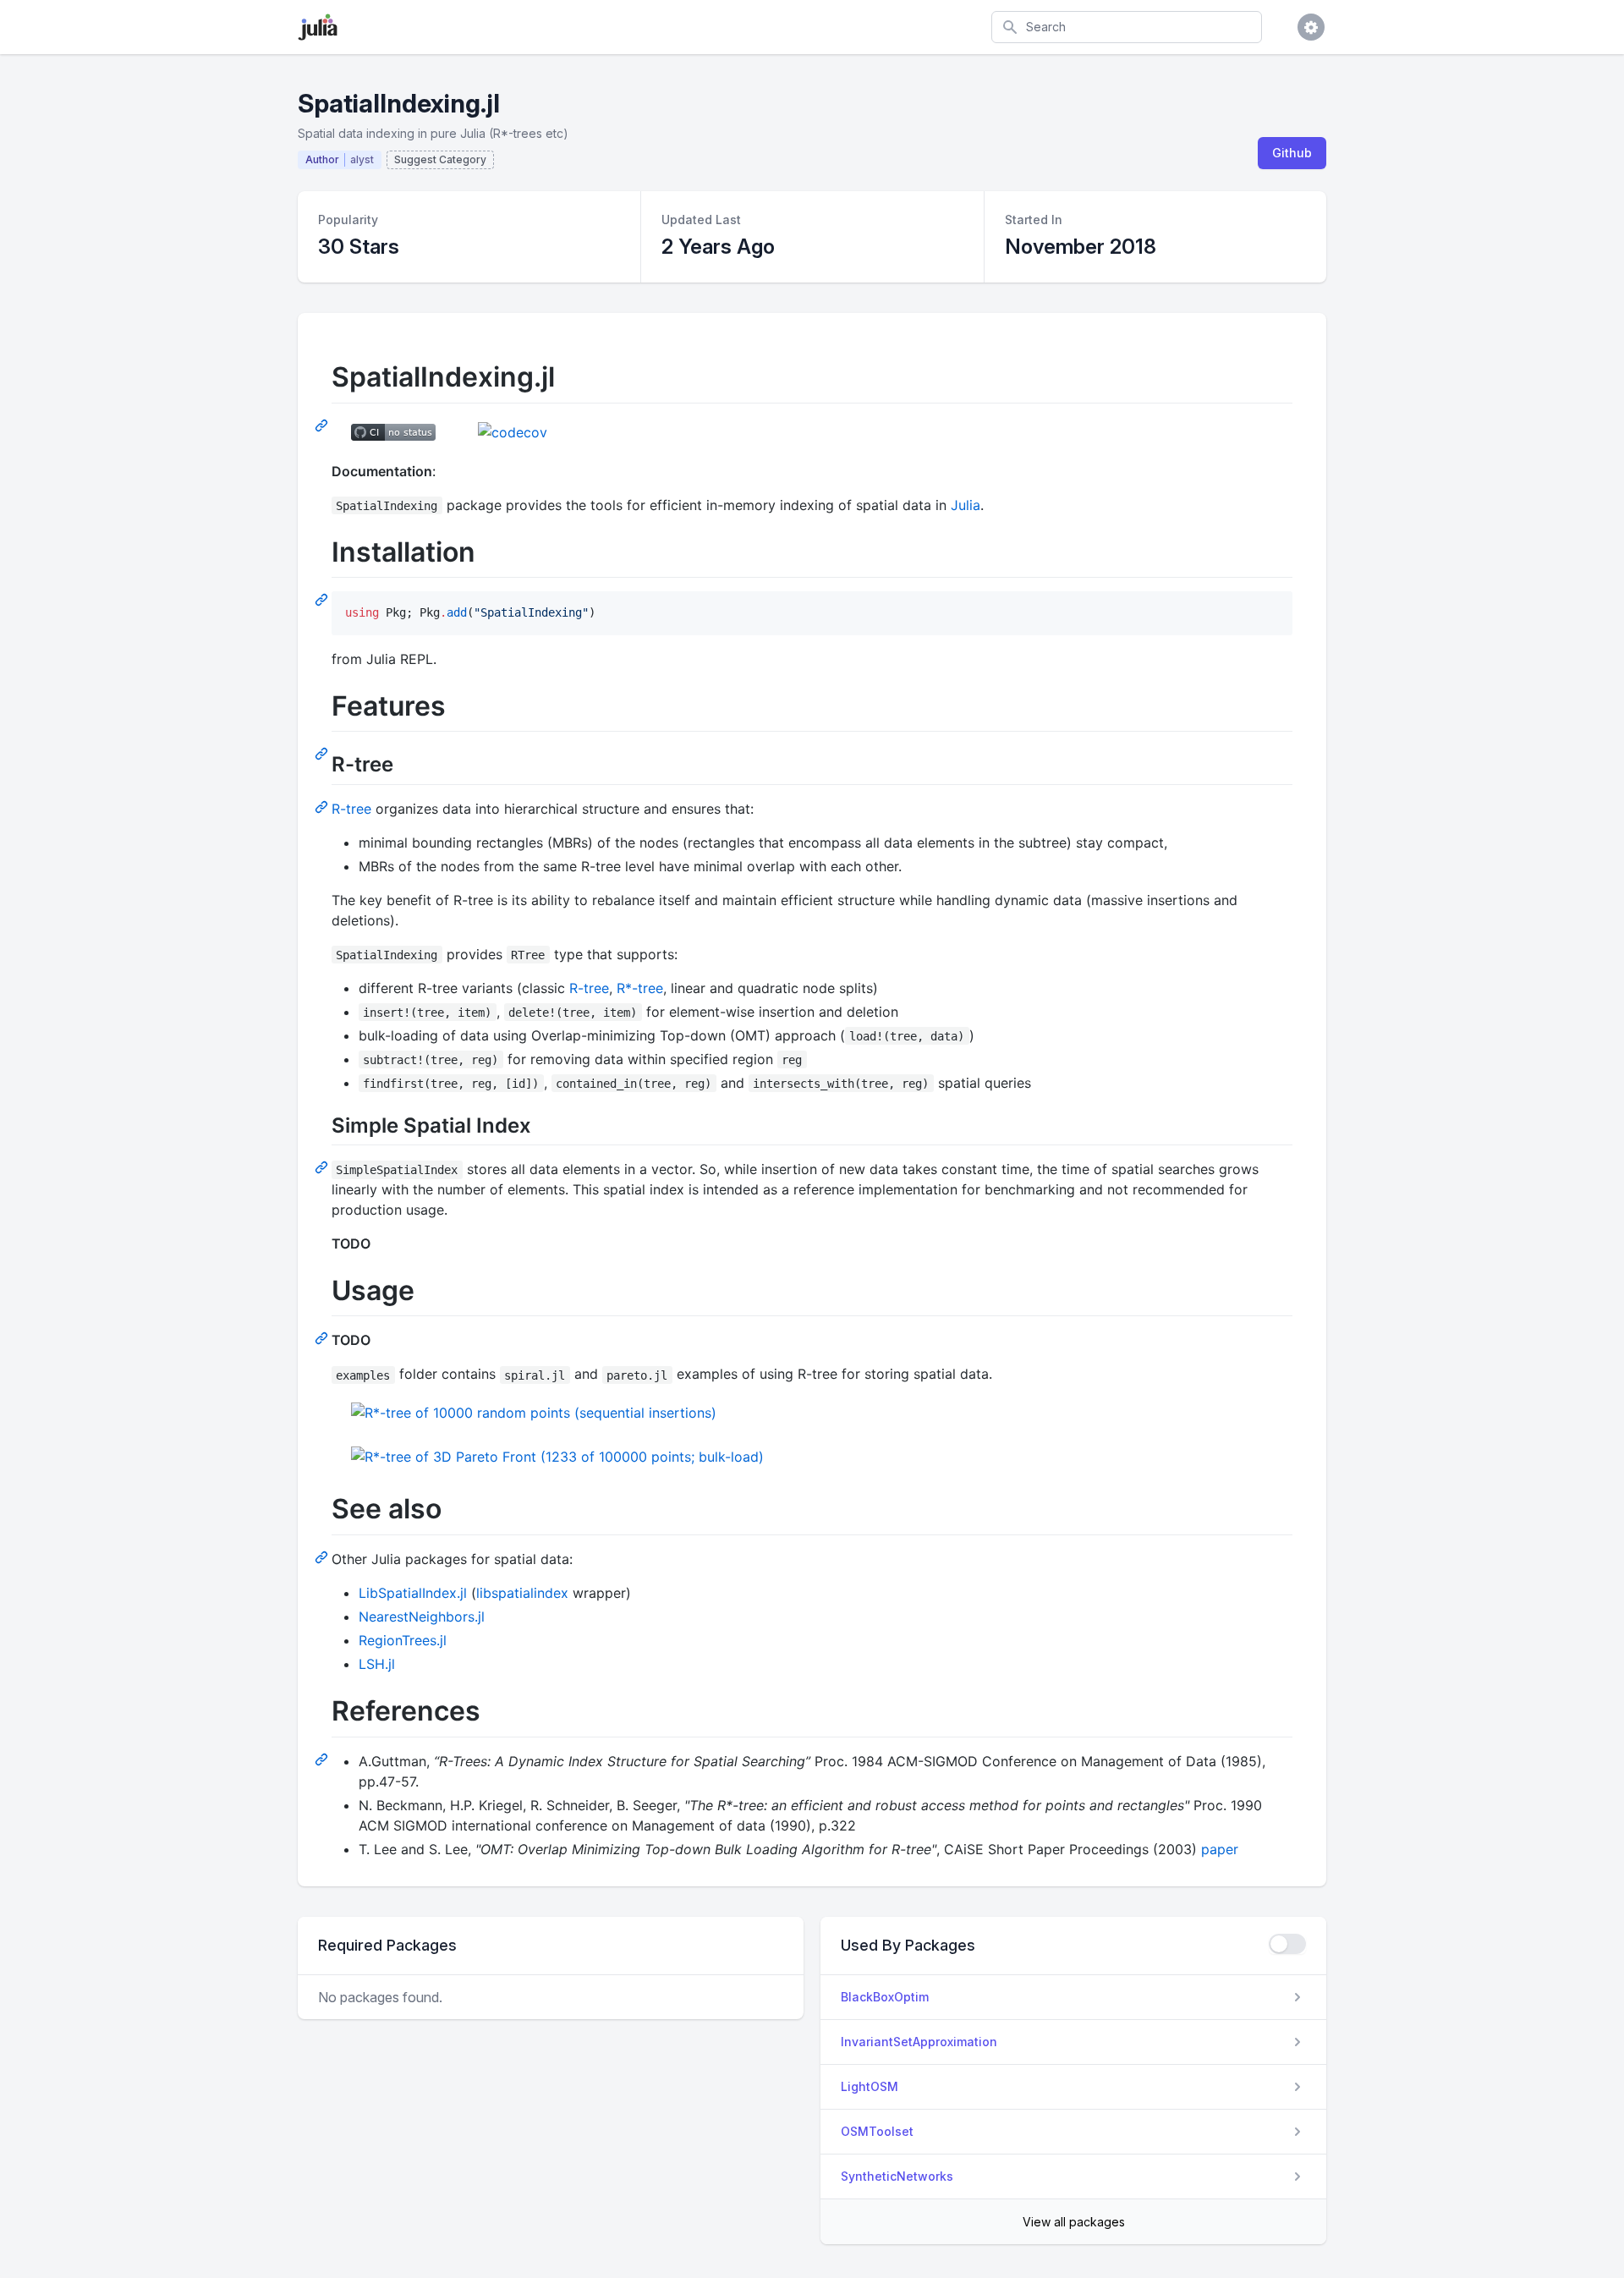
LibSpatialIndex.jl (413, 1593)
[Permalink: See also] (323, 1556)
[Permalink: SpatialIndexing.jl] (323, 425)
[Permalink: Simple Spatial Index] (323, 1166)
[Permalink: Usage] (323, 1337)
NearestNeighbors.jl (422, 1617)
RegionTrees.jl (403, 1640)
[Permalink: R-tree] (323, 806)
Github (1292, 153)
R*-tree (640, 988)
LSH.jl (377, 1664)
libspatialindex (522, 1593)
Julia (966, 505)
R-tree (351, 809)
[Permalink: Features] (323, 753)
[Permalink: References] (323, 1759)
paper (1220, 1849)
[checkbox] (1287, 1944)
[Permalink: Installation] (323, 599)
